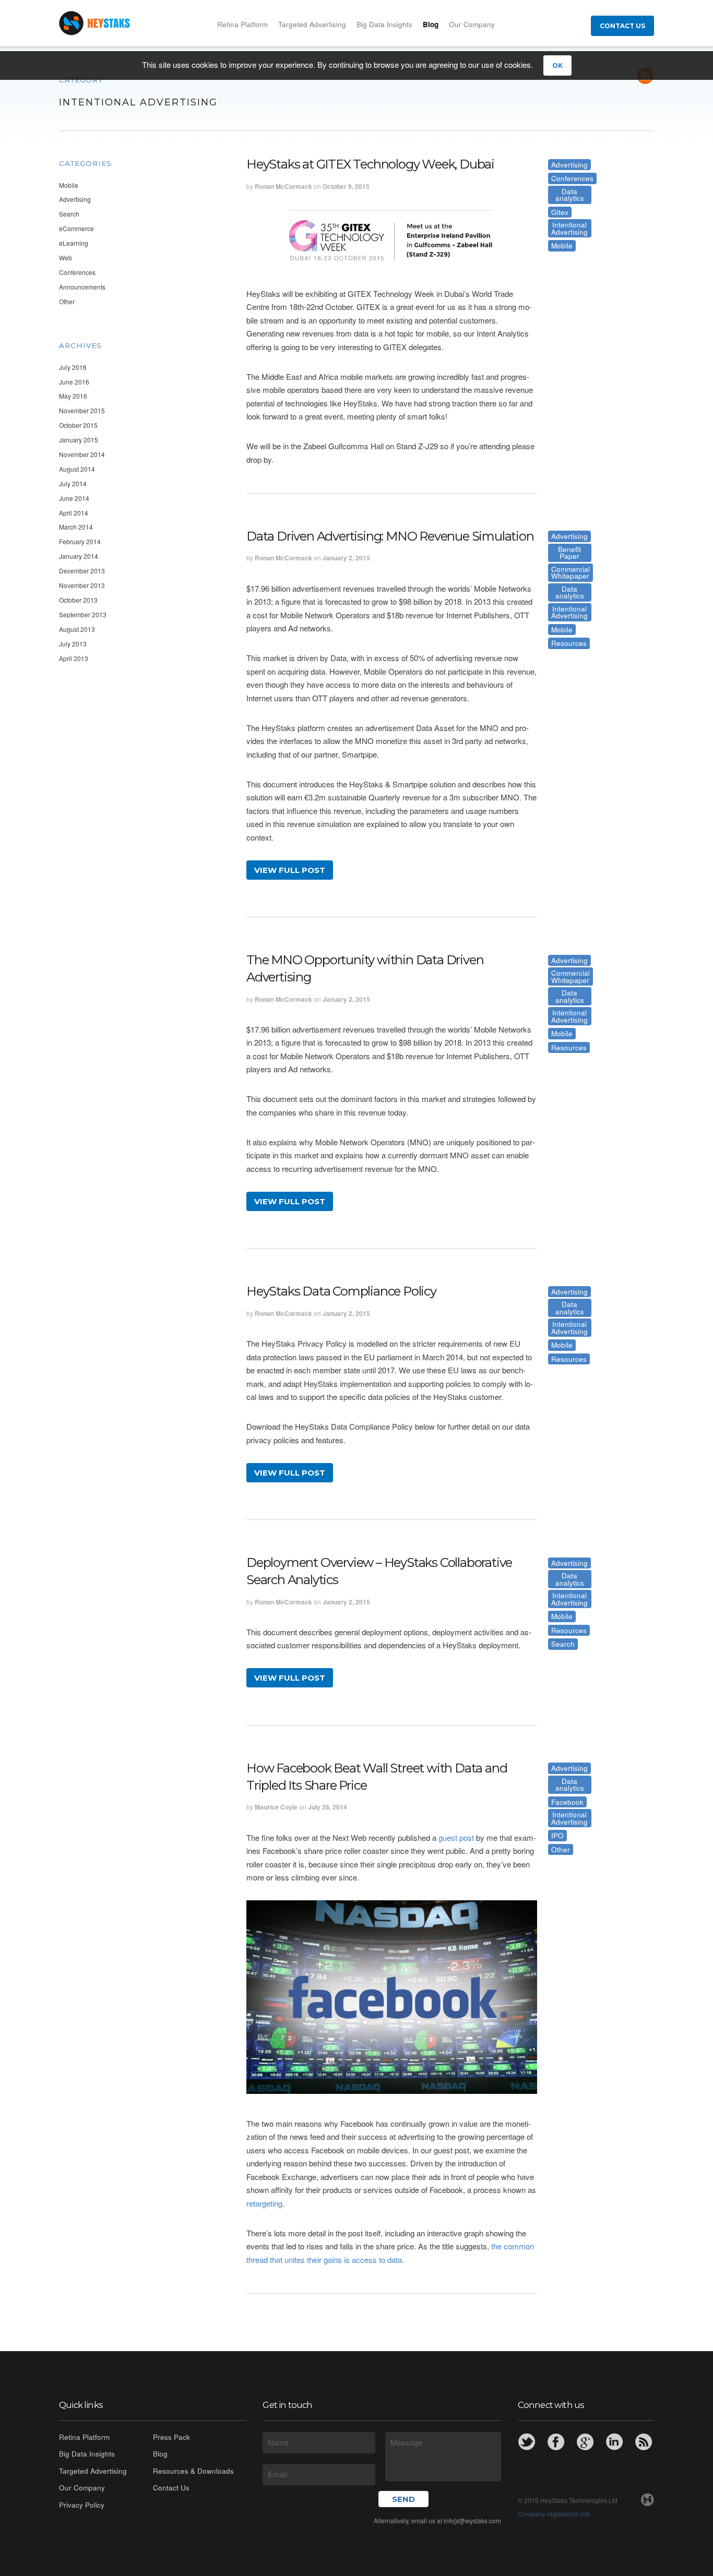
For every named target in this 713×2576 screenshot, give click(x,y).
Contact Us (622, 26)
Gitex (560, 212)
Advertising (75, 199)
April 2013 (74, 658)
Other (67, 301)
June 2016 (74, 382)
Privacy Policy (82, 2505)
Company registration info (554, 2514)
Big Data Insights (384, 24)
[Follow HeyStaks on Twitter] (527, 2442)
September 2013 (83, 614)
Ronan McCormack (283, 186)
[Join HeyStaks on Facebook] (556, 2442)
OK (557, 65)
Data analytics (570, 195)
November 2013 (82, 585)
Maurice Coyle (276, 1807)
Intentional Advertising (569, 228)
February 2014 (80, 541)
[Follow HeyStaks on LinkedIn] (614, 2442)
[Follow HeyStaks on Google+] (585, 2442)
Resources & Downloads (193, 2471)
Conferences (77, 272)
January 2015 (79, 440)
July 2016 (73, 367)
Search (69, 214)
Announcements (82, 287)
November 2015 (82, 410)
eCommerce (76, 228)
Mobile (69, 185)
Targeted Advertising (312, 24)
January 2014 (79, 556)
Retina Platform (242, 24)
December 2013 (82, 571)
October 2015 (78, 425)
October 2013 (78, 600)
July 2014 (73, 483)
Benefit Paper (569, 553)
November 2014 (82, 454)
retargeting (264, 2203)
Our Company (472, 24)
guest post (456, 1837)
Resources (569, 643)
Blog (431, 24)
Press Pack (171, 2437)
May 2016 (73, 396)
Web (66, 257)
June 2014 (74, 498)
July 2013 (73, 644)
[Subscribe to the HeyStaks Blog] (644, 2442)
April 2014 (74, 513)
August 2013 (77, 629)
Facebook (567, 1802)
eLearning (74, 243)
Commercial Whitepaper (571, 573)
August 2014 (77, 469)
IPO (557, 1835)
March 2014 (76, 527)
